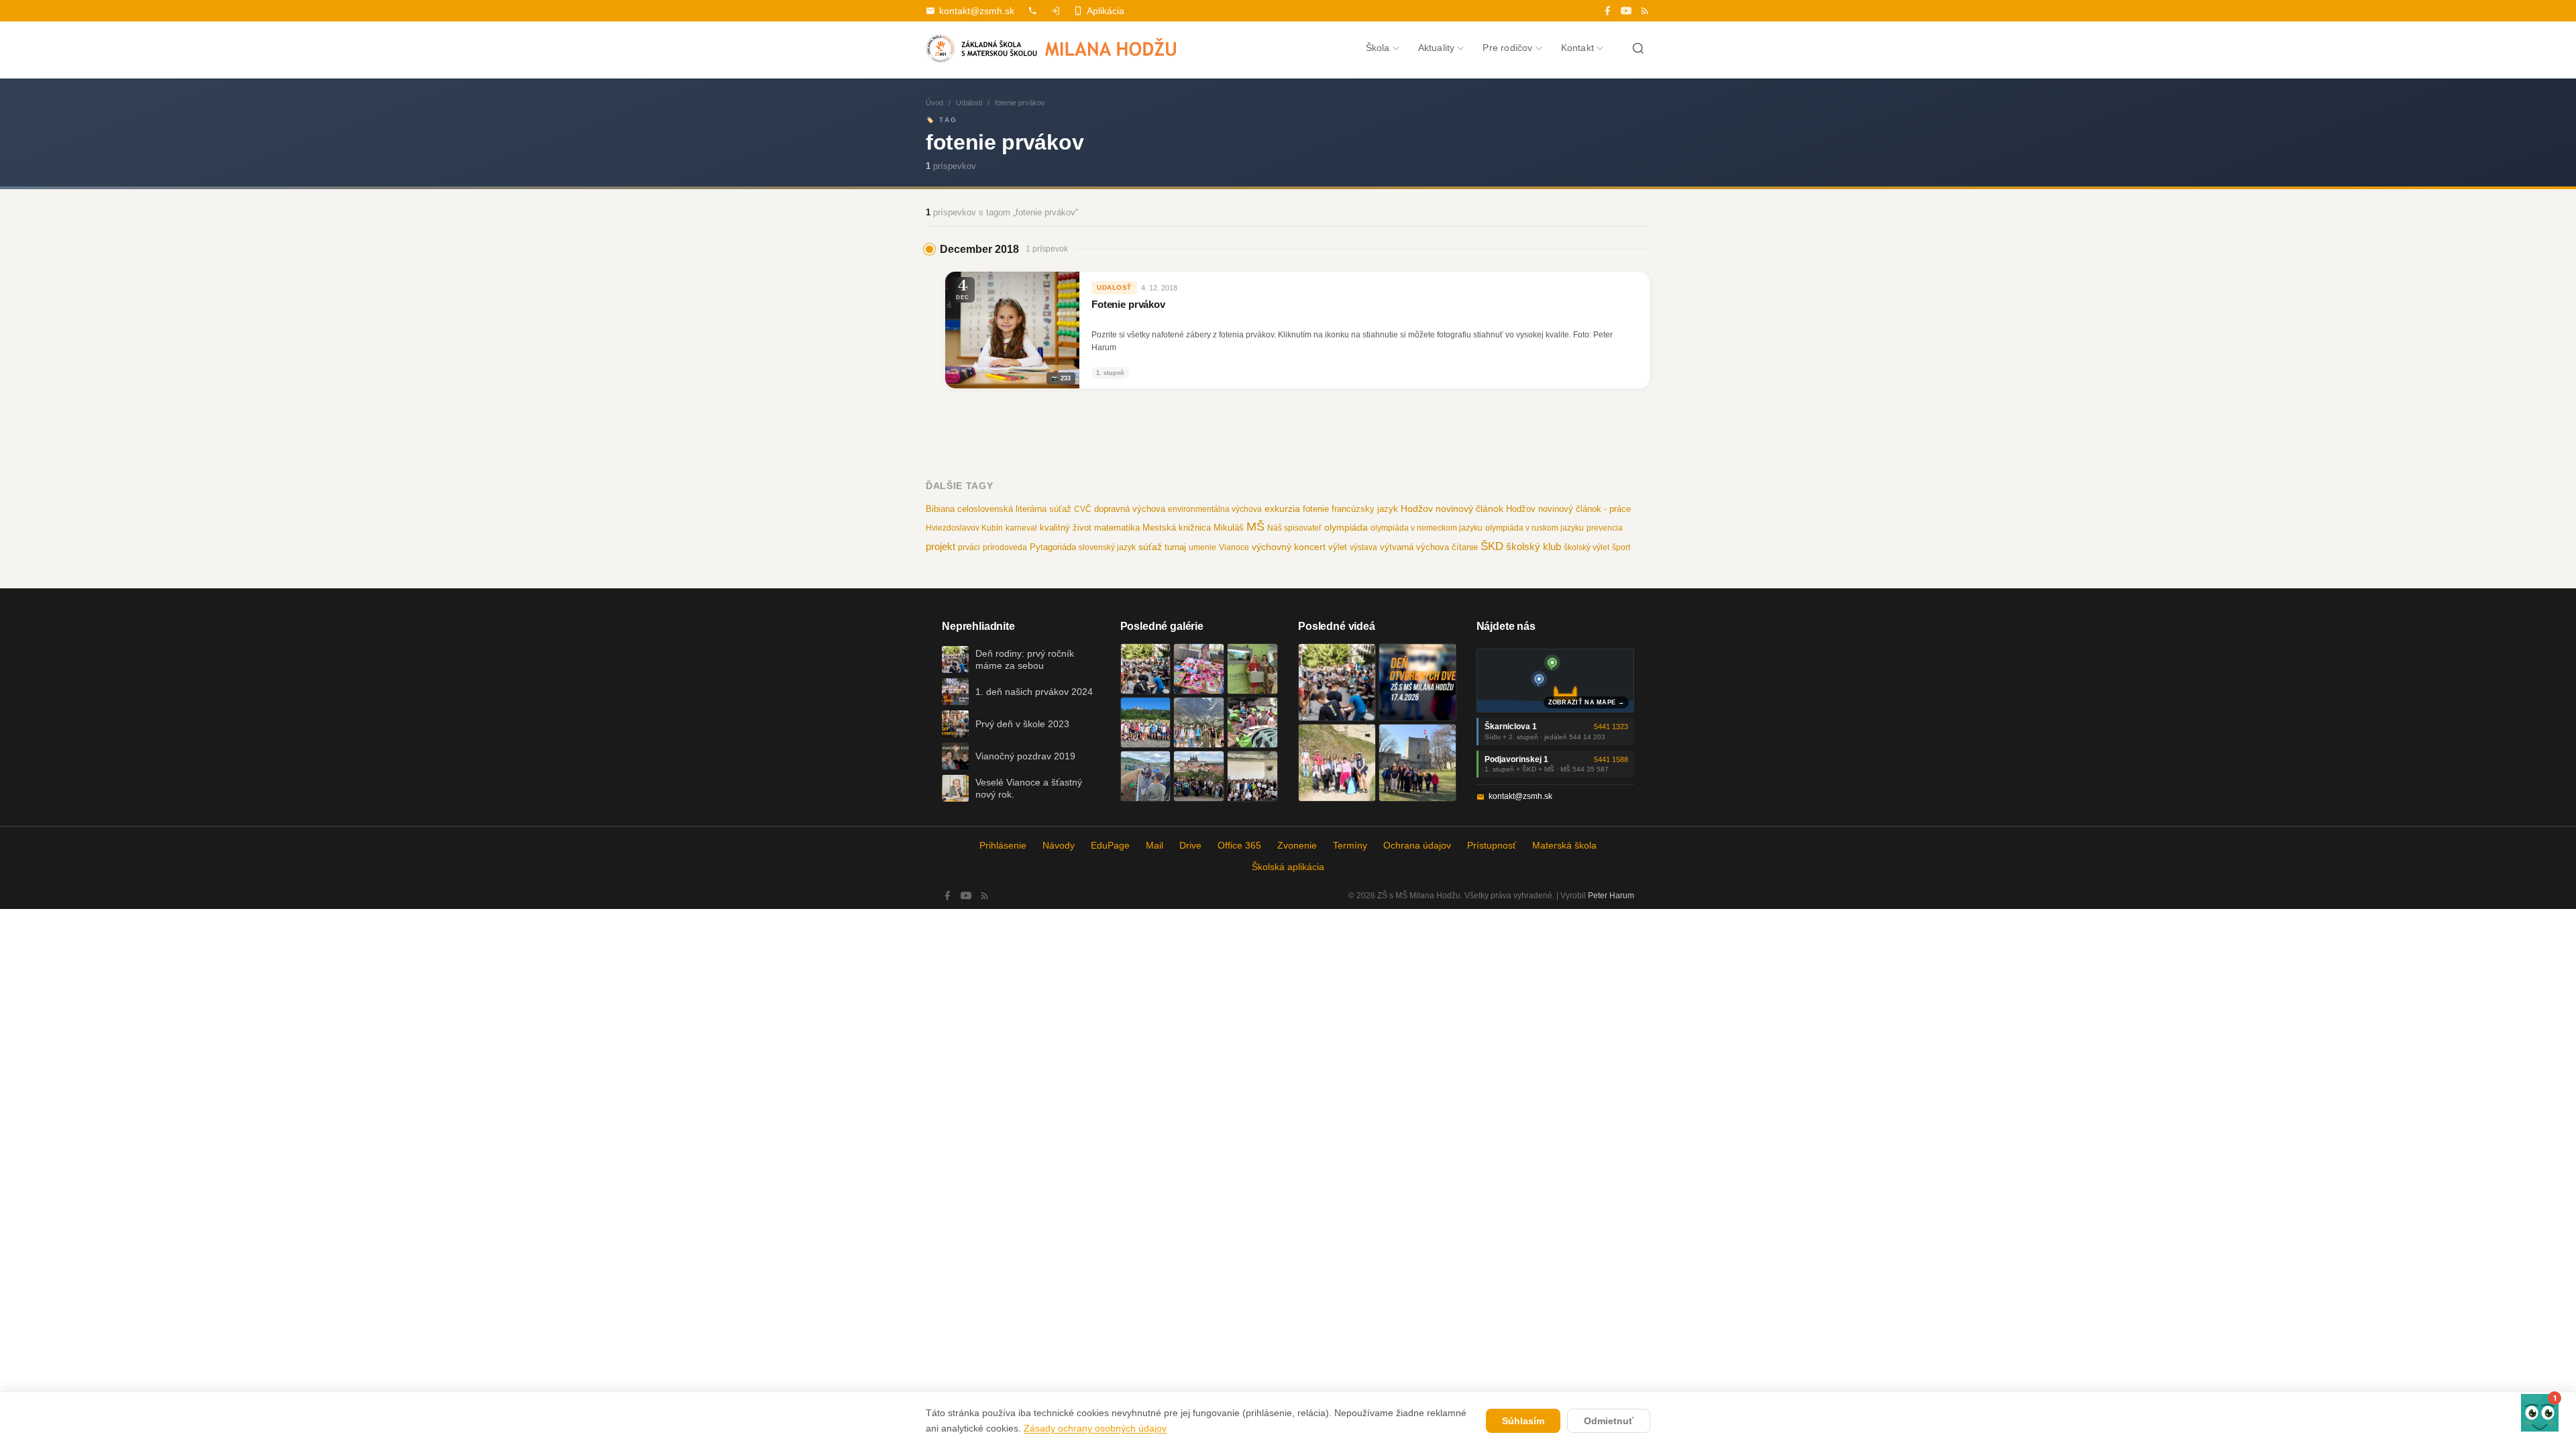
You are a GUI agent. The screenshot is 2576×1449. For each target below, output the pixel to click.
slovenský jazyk (1107, 547)
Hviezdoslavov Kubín (964, 528)
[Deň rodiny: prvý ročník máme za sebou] (1146, 669)
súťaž (1150, 547)
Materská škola (1564, 845)
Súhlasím (1523, 1421)
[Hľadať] (1638, 48)
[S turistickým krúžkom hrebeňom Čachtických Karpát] (1337, 763)
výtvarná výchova (1414, 547)
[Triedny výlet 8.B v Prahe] (1199, 776)
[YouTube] (1626, 11)
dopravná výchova (1130, 509)
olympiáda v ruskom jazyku (1535, 528)
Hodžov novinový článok (1452, 508)
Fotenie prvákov (1128, 305)
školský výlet (1587, 547)
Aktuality (1437, 48)
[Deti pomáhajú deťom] (1252, 669)
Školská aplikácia (1288, 867)
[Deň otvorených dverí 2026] (1417, 682)
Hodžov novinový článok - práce (1568, 509)
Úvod (934, 103)
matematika (1117, 528)
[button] (2540, 1413)
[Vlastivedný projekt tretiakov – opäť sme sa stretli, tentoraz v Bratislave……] (1252, 722)
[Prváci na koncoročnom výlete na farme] (1146, 776)
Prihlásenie (1003, 845)
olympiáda (1346, 528)
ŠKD (1492, 546)
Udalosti (969, 103)
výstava (1363, 547)
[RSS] (1645, 11)
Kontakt (1577, 48)
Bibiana (940, 509)
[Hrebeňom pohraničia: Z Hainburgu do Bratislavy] (1417, 763)
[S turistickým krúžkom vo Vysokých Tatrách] (1199, 722)
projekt (941, 546)
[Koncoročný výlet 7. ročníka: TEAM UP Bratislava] (1252, 776)
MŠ (1255, 527)
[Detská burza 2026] (1199, 669)
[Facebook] (1607, 11)
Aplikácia (1106, 11)
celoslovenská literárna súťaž (1014, 509)
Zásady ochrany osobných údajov (1095, 1428)
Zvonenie (1297, 845)
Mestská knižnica (1177, 528)
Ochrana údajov (1417, 845)
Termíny (1350, 845)
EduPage (1110, 845)
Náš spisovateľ (1294, 528)
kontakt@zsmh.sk (977, 11)
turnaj (1175, 547)
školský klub (1534, 546)
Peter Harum (1611, 896)
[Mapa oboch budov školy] (1556, 681)
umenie (1202, 547)
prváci (969, 547)
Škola (1378, 48)
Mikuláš (1229, 528)
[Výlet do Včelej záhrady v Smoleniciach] (1146, 722)
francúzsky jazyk (1365, 509)
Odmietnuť (1609, 1421)
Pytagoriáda (1053, 547)
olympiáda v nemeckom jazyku (1427, 528)
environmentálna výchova (1215, 509)
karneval (1021, 528)
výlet (1338, 547)
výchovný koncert (1289, 547)
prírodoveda (1005, 547)
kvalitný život (1066, 528)
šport (1621, 547)
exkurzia (1282, 508)
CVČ (1083, 509)
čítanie (1465, 547)
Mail (1155, 845)
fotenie (1316, 509)
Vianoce (1234, 547)
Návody (1059, 845)
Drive (1190, 845)
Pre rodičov (1507, 48)
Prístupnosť (1492, 845)
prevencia (1605, 528)
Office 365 (1239, 845)
